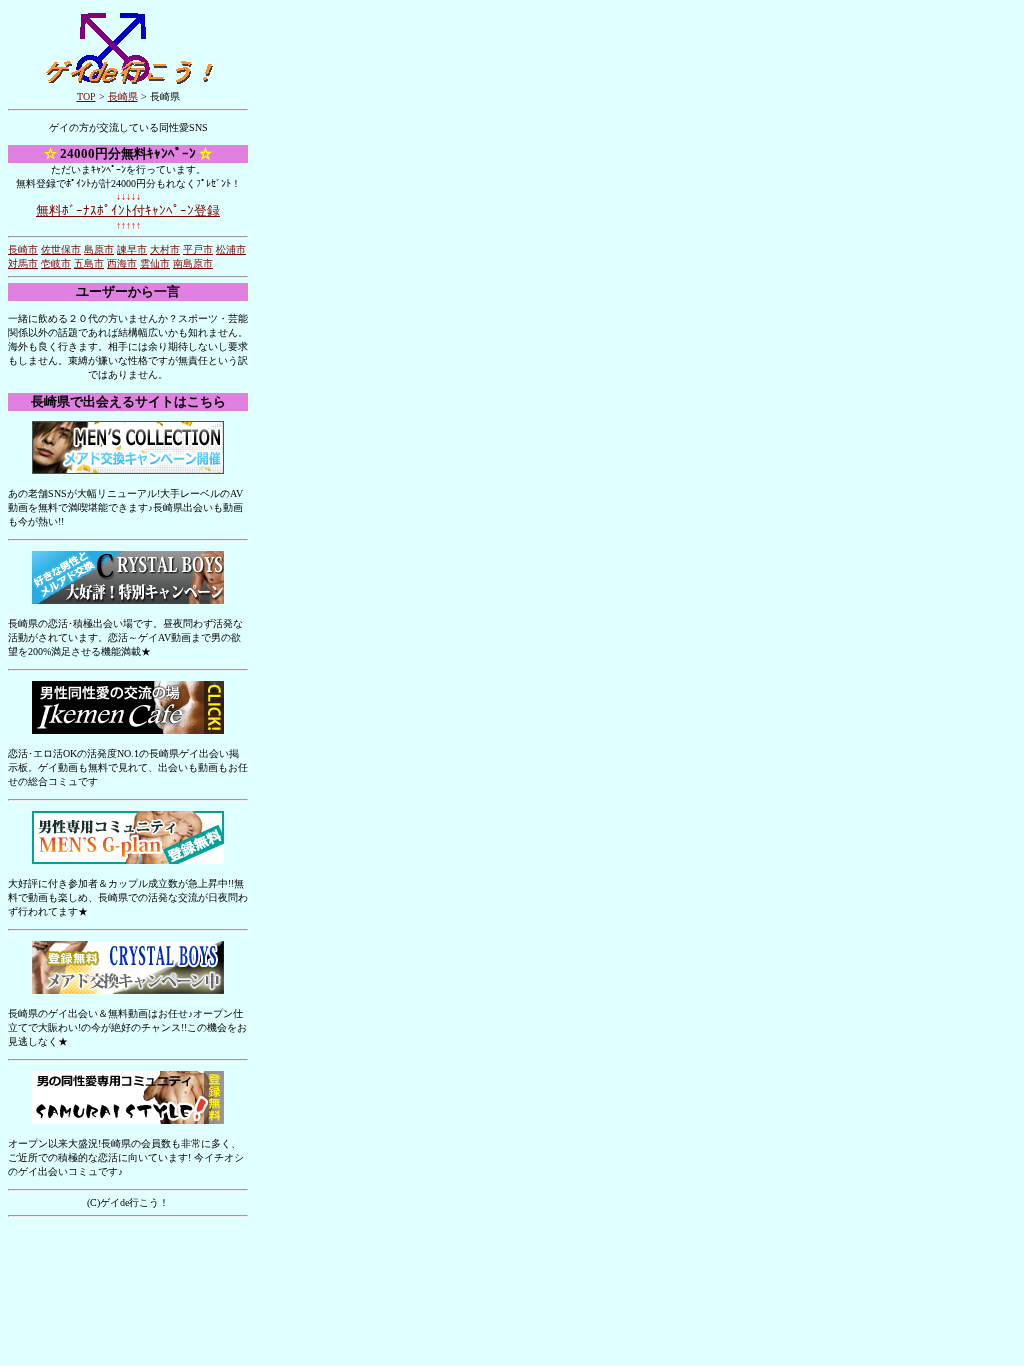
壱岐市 (56, 263)
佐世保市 (61, 249)
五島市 (89, 263)
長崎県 (123, 96)
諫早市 (132, 249)
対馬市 (23, 263)
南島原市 (193, 263)
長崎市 (23, 249)
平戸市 (198, 249)
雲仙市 (155, 263)
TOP (86, 96)
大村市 (165, 249)
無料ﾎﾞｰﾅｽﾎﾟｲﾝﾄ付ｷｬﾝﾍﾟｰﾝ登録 (128, 210)
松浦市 (231, 249)
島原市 (99, 249)
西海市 (122, 263)
